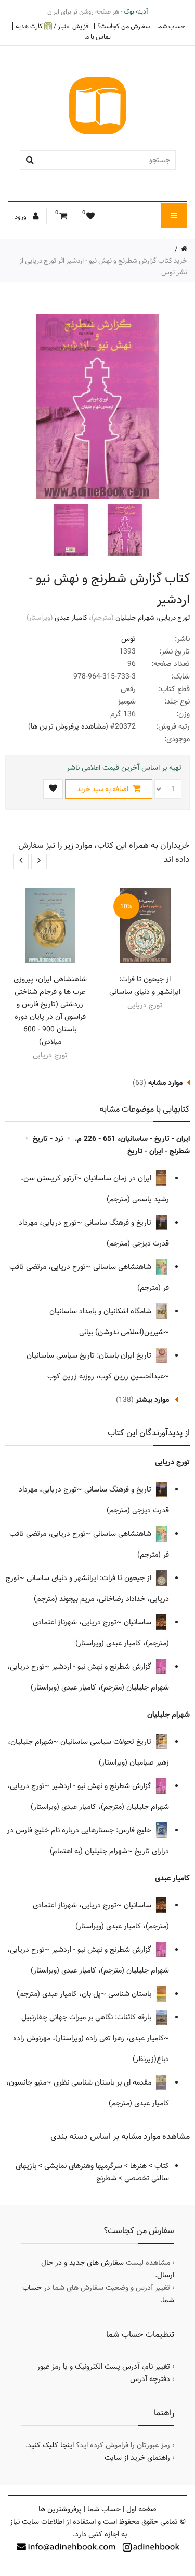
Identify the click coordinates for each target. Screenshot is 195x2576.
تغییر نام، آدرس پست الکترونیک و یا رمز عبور (103, 2367)
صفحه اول (141, 2509)
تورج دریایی (174, 618)
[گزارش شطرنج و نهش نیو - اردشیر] (124, 530)
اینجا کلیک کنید (51, 2445)
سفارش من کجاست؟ (123, 26)
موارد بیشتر (152, 1400)
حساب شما (171, 26)
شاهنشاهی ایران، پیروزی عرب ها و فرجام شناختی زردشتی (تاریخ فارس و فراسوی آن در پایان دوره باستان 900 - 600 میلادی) (50, 1010)
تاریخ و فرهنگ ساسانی (119, 1223)
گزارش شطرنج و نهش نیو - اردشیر (103, 1667)
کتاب (162, 2166)
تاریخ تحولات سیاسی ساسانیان (107, 1742)
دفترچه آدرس (150, 2379)
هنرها (138, 2166)
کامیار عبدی (71, 618)
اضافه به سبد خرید (103, 789)
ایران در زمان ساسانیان (119, 1178)
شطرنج (106, 2178)
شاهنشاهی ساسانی (123, 1267)
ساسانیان (139, 1622)
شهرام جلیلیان (135, 618)
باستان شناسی (131, 1994)
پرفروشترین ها (60, 2509)
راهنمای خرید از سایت (137, 2458)
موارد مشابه (165, 1083)
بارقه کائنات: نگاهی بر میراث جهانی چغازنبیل (87, 2017)
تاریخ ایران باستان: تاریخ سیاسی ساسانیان (90, 1355)
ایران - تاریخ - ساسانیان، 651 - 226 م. (132, 1139)
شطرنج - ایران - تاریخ (159, 1151)
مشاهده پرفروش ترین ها (68, 726)
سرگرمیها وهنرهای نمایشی (83, 2166)
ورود (21, 217)
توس (128, 639)
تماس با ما (97, 36)
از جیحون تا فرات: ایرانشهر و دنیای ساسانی (145, 985)
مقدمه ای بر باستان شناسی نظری (103, 2082)
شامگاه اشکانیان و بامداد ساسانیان (101, 1311)
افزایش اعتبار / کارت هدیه (53, 26)
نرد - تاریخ (48, 1139)
